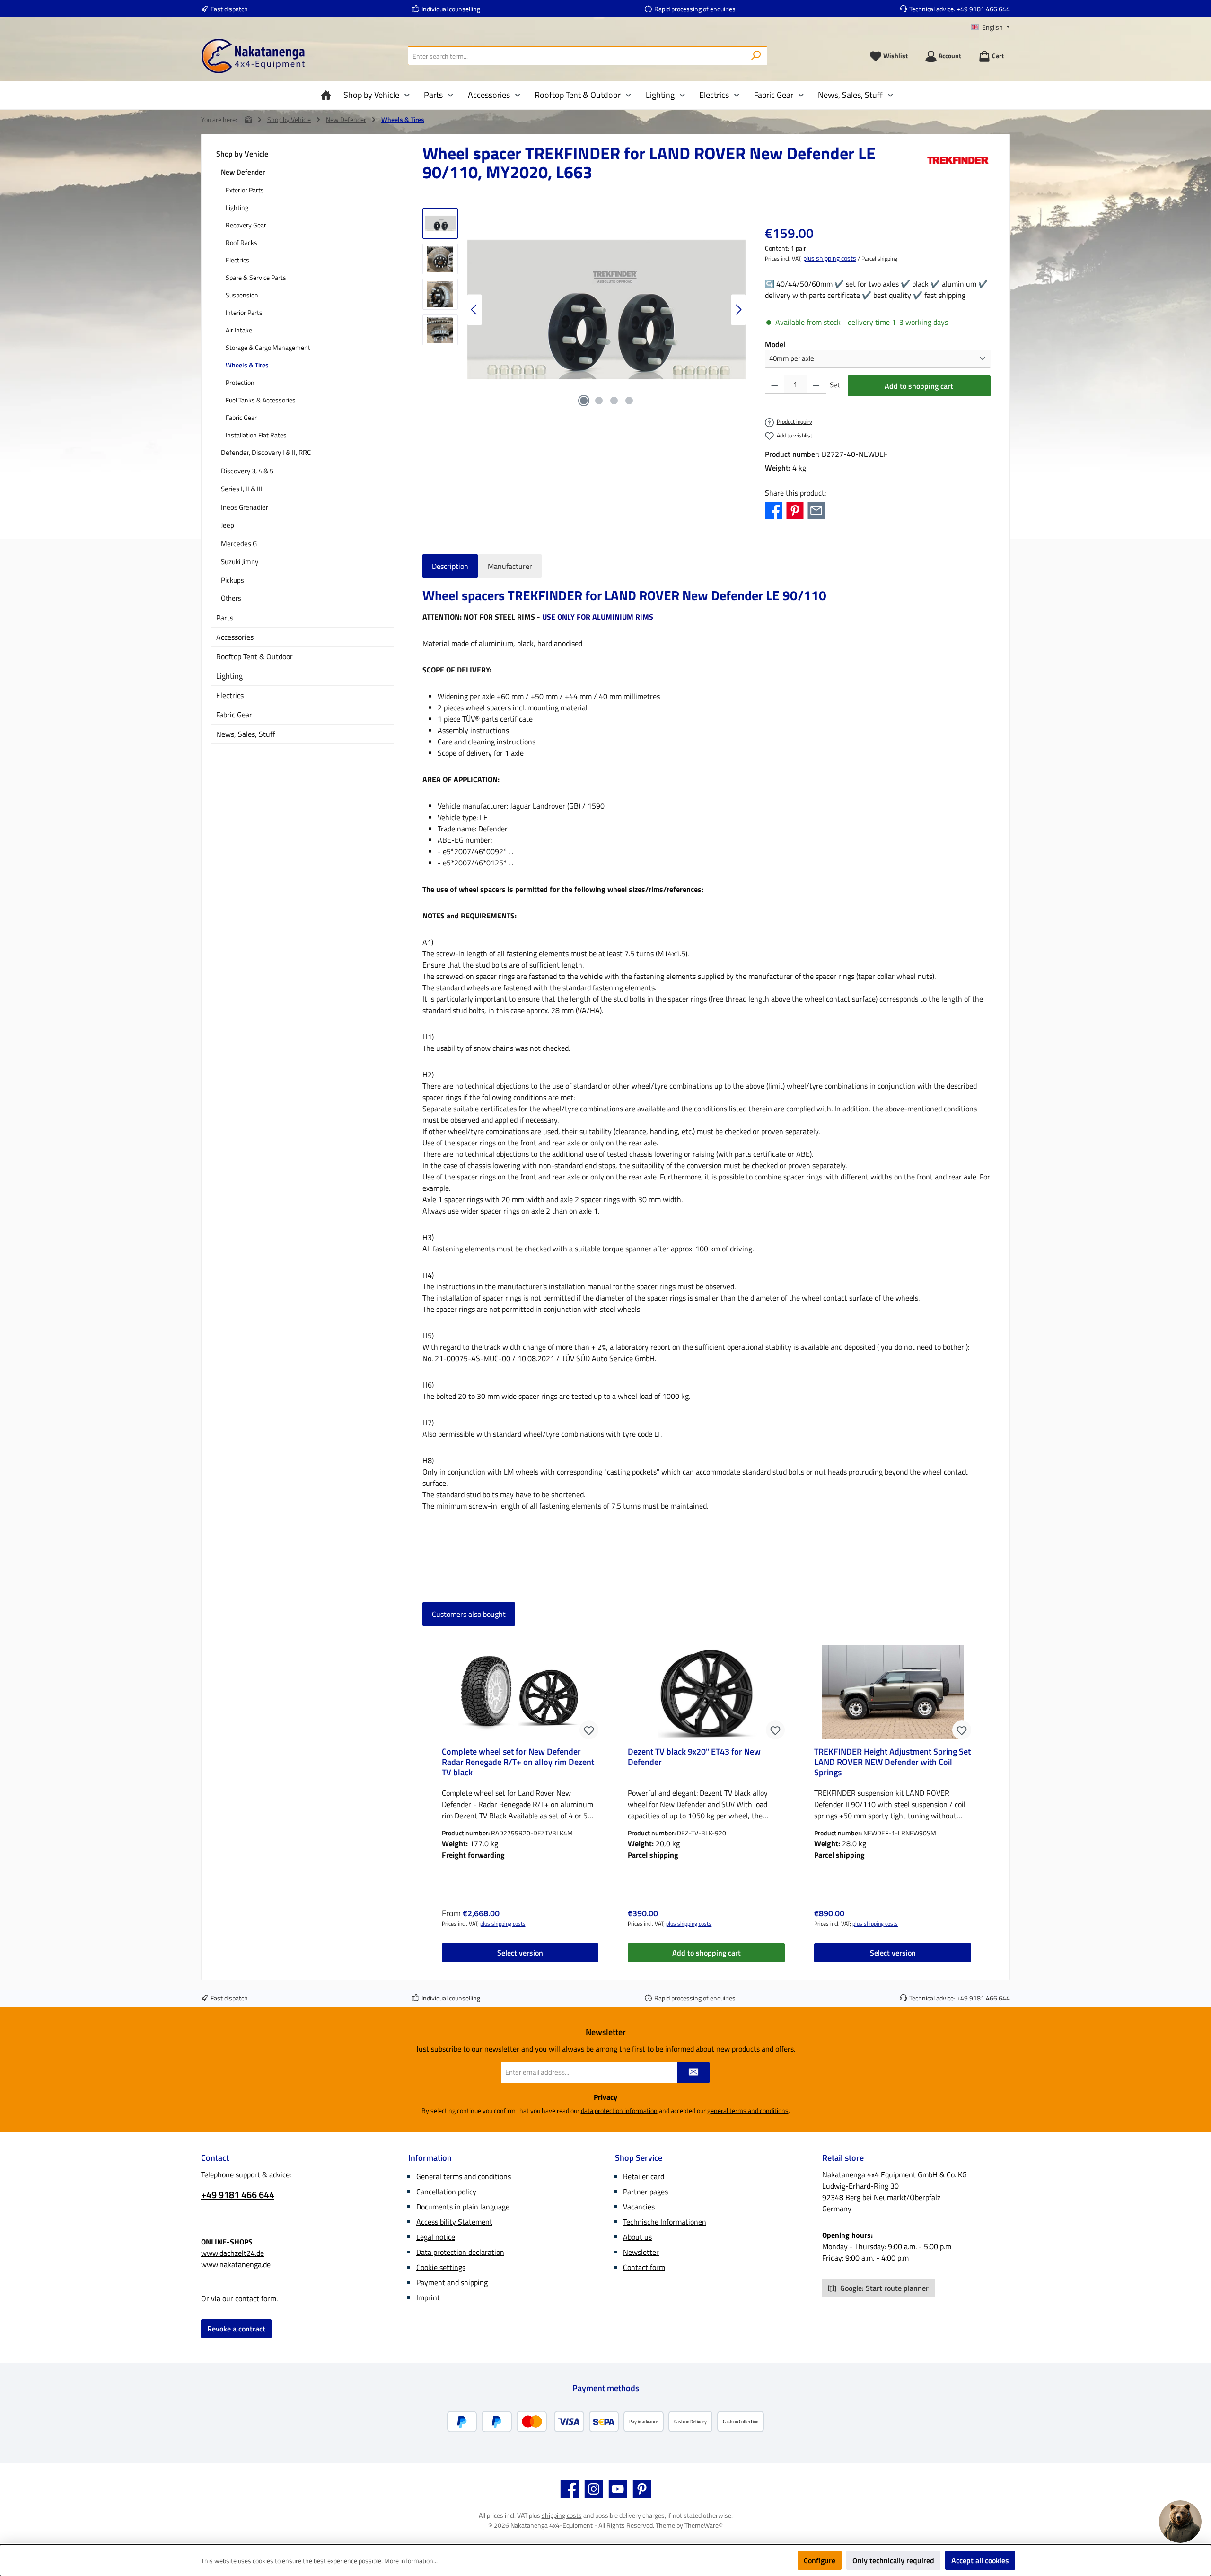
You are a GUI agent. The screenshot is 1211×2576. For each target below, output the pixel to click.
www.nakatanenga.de (236, 2264)
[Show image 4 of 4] (629, 401)
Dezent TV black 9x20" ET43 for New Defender (694, 1757)
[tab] (450, 566)
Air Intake (239, 330)
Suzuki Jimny (240, 562)
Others (231, 598)
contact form (256, 2298)
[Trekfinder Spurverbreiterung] (606, 310)
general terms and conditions (748, 2110)
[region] (584, 310)
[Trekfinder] (958, 166)
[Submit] (693, 2073)
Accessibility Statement (454, 2222)
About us (637, 2237)
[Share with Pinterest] (795, 509)
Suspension (242, 295)
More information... (411, 2561)
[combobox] (577, 56)
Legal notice (436, 2237)
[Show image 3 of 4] (614, 401)
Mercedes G (239, 544)
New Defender (243, 172)
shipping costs (562, 2515)
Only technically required (893, 2560)
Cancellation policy (446, 2192)
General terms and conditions (464, 2176)
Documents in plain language (463, 2207)
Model (775, 344)
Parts (225, 618)
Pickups (233, 580)
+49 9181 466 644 (983, 9)
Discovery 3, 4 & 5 (247, 471)
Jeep (228, 525)
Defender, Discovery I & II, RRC (266, 452)
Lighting (237, 207)
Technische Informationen (665, 2222)
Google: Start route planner (883, 2288)
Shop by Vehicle (242, 154)
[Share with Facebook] (774, 509)
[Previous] (474, 310)
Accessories (235, 637)
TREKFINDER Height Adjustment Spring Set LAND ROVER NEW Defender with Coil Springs (892, 1762)
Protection (240, 382)
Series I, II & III (242, 489)
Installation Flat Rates (256, 435)
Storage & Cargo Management (268, 347)
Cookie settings (441, 2267)
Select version (520, 1953)
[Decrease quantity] (775, 385)
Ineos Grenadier (245, 507)
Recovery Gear (246, 225)
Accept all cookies (980, 2560)
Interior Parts (244, 312)
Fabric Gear (241, 417)
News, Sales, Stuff (246, 734)
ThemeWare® (704, 2525)
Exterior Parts (245, 190)
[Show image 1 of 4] (584, 401)
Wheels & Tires (247, 365)
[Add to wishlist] (589, 1730)
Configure (820, 2560)
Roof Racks (241, 242)
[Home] (328, 95)
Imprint (428, 2297)
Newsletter (641, 2252)
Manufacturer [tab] (510, 566)
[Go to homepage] (253, 56)
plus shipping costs (830, 258)
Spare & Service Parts (256, 277)
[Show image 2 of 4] (599, 401)
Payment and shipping (452, 2282)
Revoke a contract (236, 2329)
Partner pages (645, 2192)
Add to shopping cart (919, 386)
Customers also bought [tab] (469, 1614)
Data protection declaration (460, 2252)
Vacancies (639, 2207)
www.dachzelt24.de (233, 2253)
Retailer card (644, 2176)
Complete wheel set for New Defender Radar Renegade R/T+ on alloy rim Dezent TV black (518, 1762)
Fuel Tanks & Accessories (261, 400)
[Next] (738, 310)
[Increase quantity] (816, 385)
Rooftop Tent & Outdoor (254, 656)
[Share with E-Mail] (816, 509)
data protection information (619, 2110)
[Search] (756, 56)
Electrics (237, 260)
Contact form (644, 2267)
